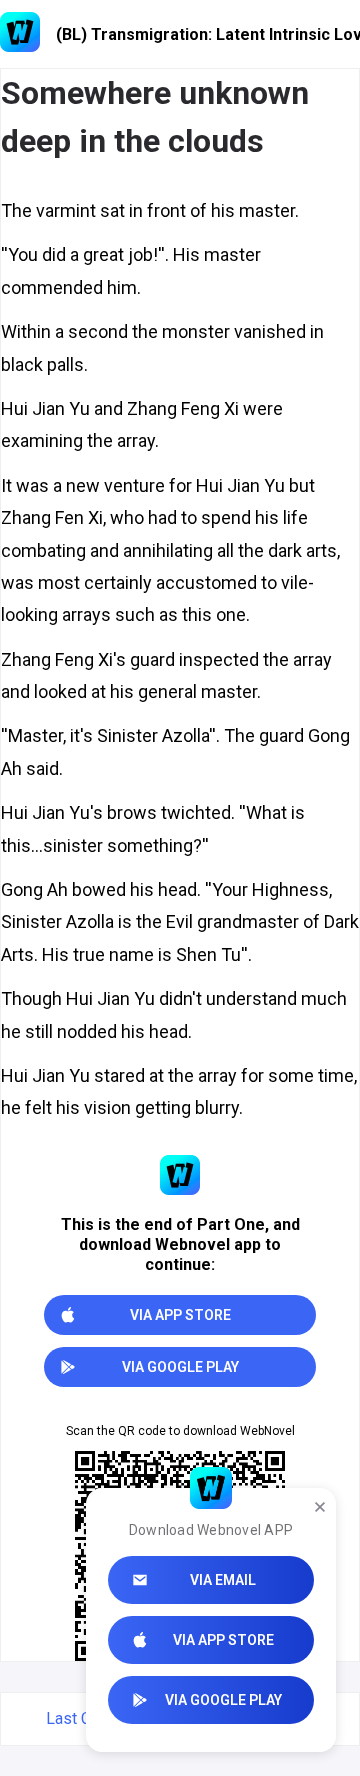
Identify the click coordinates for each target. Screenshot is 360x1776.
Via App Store (223, 1640)
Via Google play (223, 1700)
